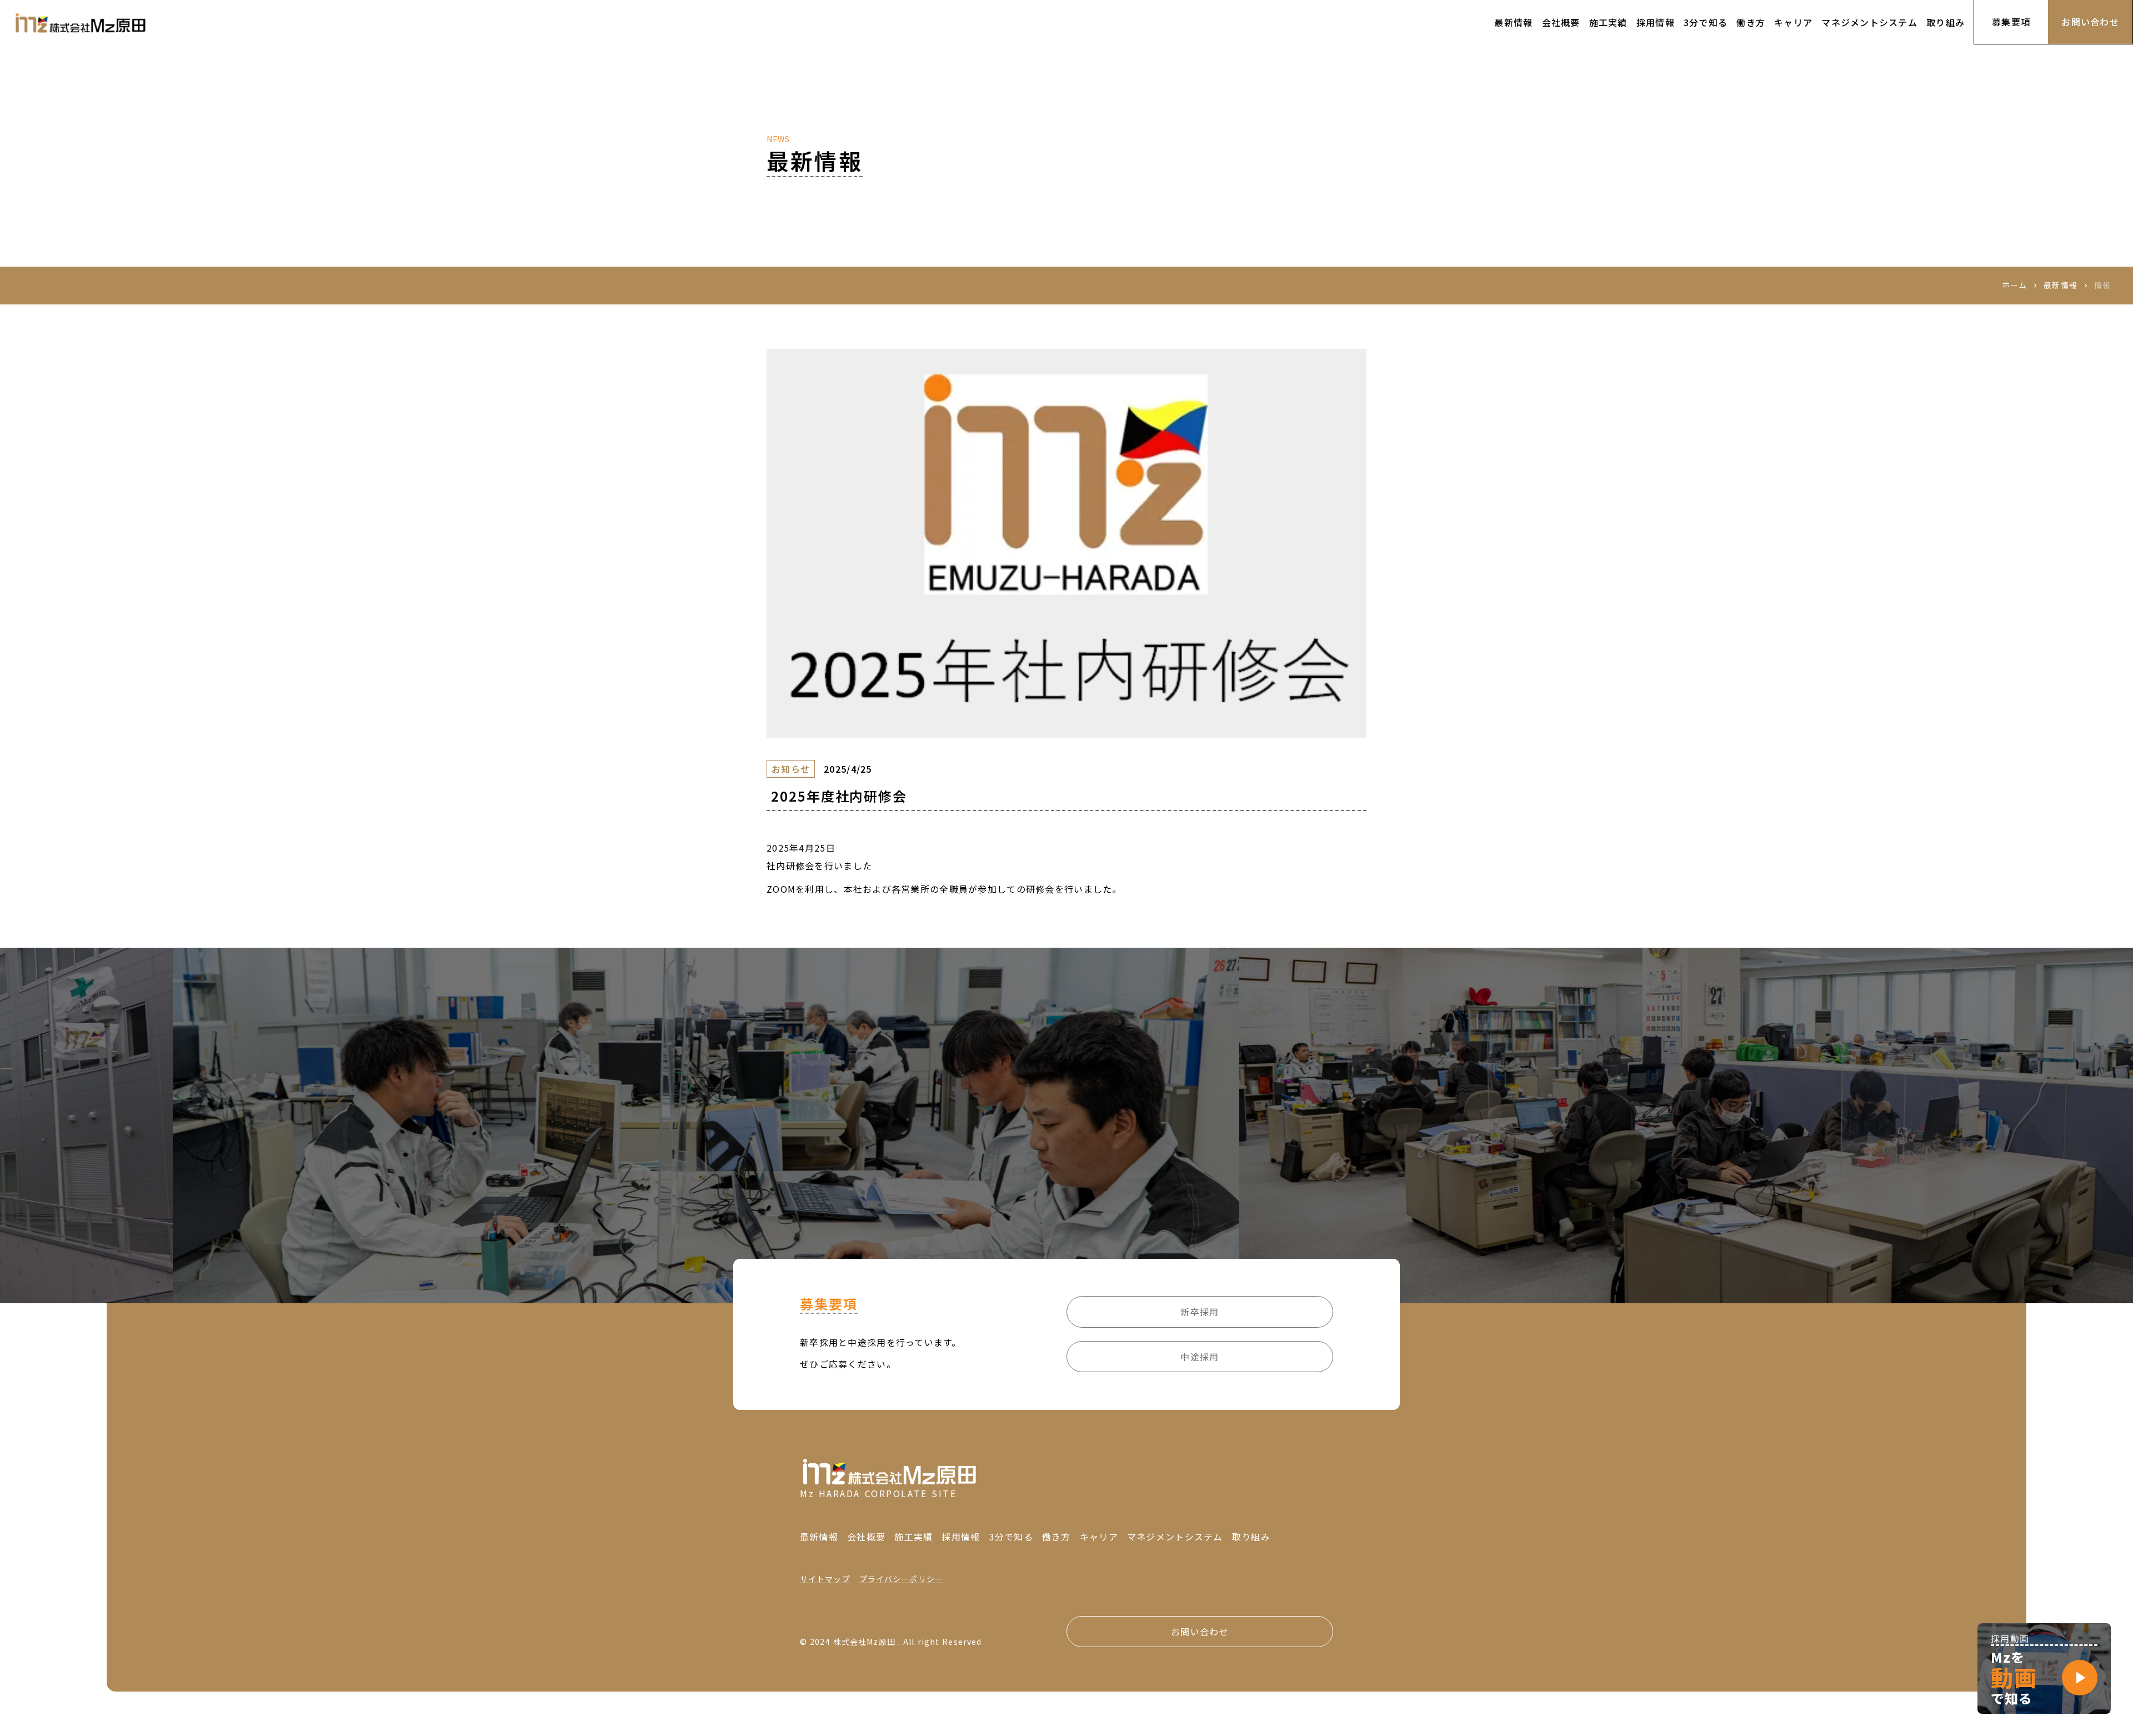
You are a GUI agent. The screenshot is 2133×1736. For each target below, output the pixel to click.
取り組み (1251, 1537)
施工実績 (913, 1537)
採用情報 (961, 1537)
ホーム (2014, 285)
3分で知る (1011, 1537)
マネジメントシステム (1175, 1537)
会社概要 (866, 1537)
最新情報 (2060, 285)
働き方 (1057, 1537)
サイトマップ (825, 1579)
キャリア (1099, 1537)
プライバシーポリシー (901, 1579)
